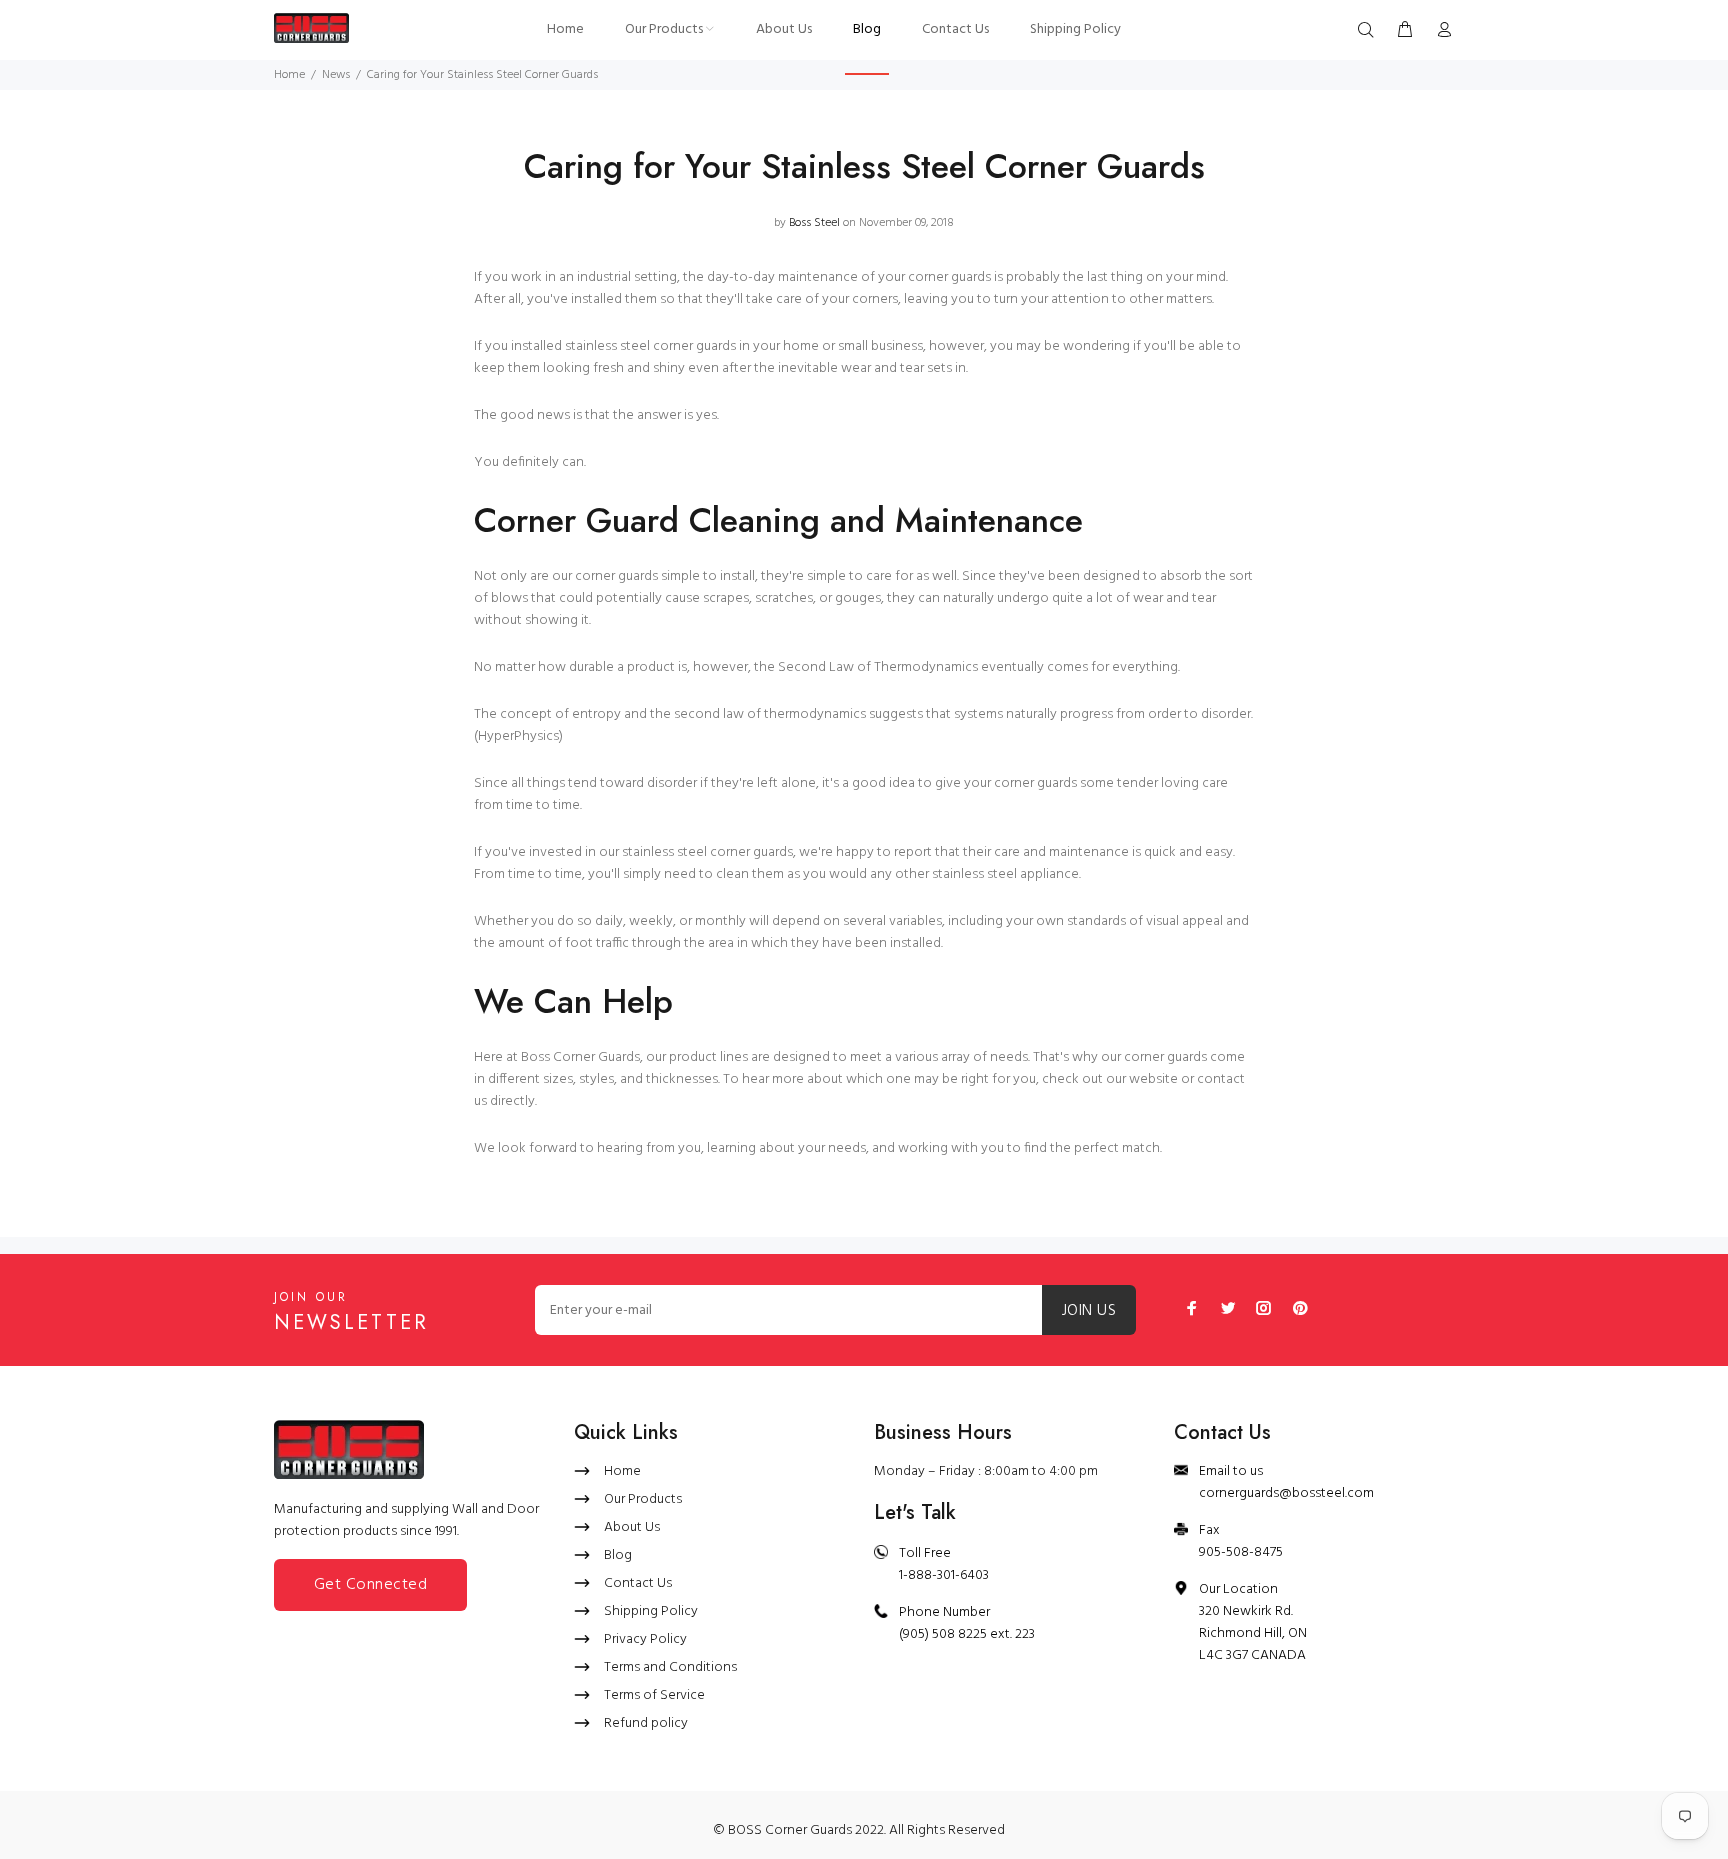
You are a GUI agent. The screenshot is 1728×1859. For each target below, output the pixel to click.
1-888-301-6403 (944, 1575)
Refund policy (646, 1723)
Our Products (643, 1499)
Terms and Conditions (670, 1667)
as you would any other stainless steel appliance (933, 874)
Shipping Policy (651, 1611)
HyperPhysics (518, 736)
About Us (632, 1527)
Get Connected (370, 1585)
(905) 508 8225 (943, 1634)
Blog (618, 1555)
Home (289, 75)
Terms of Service (654, 1695)
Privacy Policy (645, 1639)
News (336, 75)
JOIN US (1089, 1311)
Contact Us (638, 1583)
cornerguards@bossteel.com (1286, 1493)
